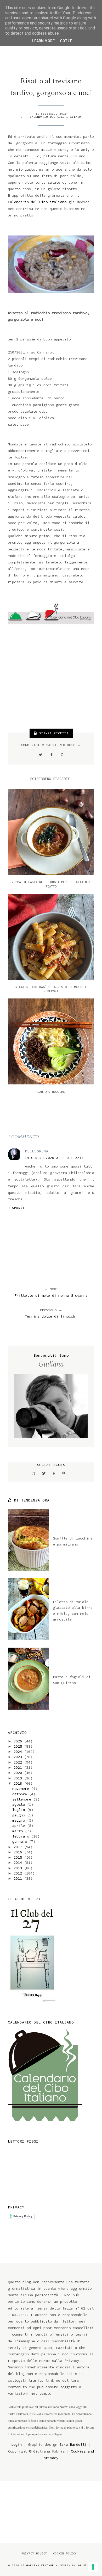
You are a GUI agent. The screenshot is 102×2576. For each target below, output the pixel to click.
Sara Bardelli (73, 2444)
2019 (19, 1778)
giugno (20, 1815)
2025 (19, 1746)
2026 (19, 1741)
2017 (19, 1847)
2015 (19, 1857)
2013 (19, 1868)
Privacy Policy (34, 2553)
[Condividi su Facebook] (52, 755)
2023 (19, 1757)
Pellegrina (37, 1151)
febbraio (22, 1836)
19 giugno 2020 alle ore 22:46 (55, 1158)
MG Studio (86, 2565)
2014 (19, 1863)
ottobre (21, 1794)
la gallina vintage (37, 2565)
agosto (20, 1804)
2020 (19, 1773)
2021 (19, 1767)
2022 (19, 1762)
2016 (19, 1852)
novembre (22, 1789)
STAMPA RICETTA (53, 733)
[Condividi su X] (41, 755)
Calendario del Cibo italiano (55, 117)
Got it (66, 41)
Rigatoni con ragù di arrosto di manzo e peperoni (51, 989)
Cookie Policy (65, 2553)
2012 (19, 1873)
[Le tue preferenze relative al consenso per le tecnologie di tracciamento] (93, 2567)
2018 (19, 1783)
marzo (19, 1831)
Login (16, 2444)
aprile (20, 1826)
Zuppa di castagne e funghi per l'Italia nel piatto (51, 884)
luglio (20, 1810)
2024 (19, 1752)
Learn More (43, 41)
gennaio (21, 1841)
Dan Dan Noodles (51, 1092)
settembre (23, 1799)
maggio (20, 1820)
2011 (19, 1878)
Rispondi (16, 1208)
